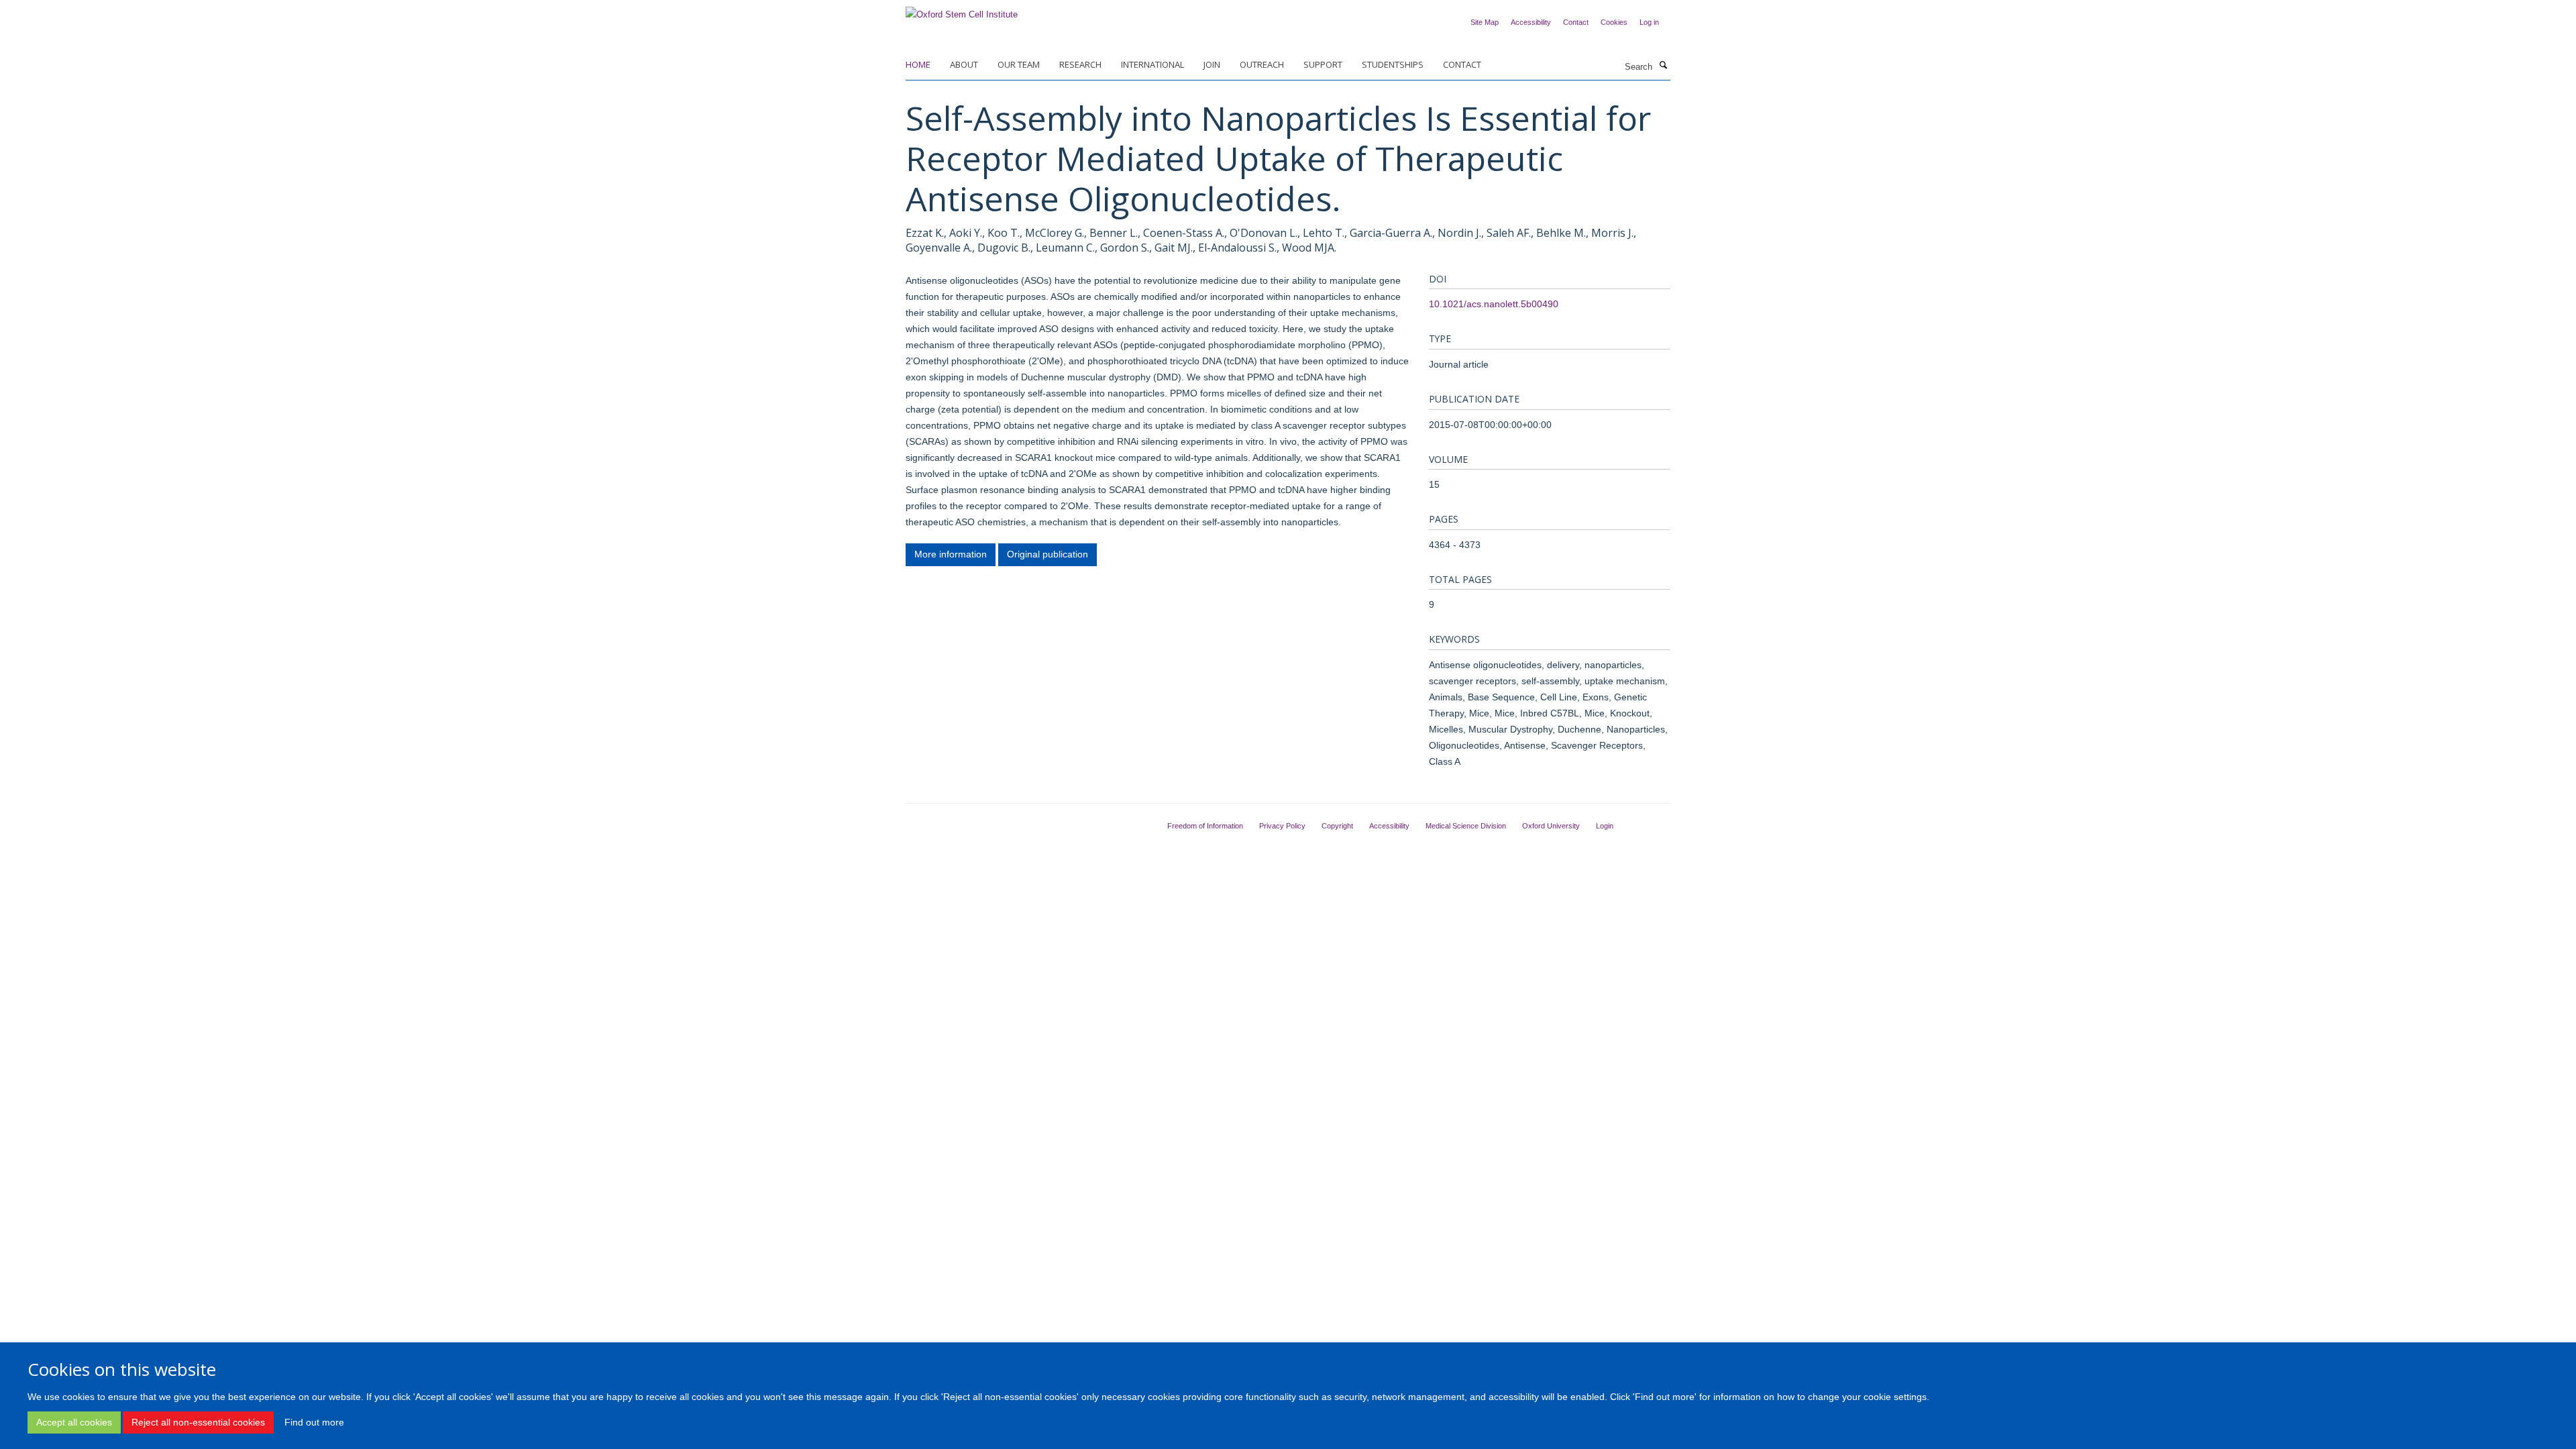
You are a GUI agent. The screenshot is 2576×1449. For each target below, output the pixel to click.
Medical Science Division (1466, 826)
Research (1080, 64)
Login (1605, 826)
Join (1212, 64)
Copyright (1337, 826)
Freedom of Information (1205, 826)
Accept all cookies (74, 1422)
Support (1323, 64)
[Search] (1663, 66)
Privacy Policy (1282, 826)
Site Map (1485, 22)
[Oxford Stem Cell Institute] (962, 10)
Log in (1649, 22)
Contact (1576, 22)
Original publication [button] (1048, 554)
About (964, 64)
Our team (1019, 64)
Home (918, 64)
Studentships (1393, 64)
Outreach (1262, 64)
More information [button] (951, 554)
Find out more (314, 1422)
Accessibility (1531, 22)
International (1152, 64)
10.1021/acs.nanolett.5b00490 (1494, 304)
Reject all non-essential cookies (198, 1422)
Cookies (1614, 22)
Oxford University (1551, 826)
